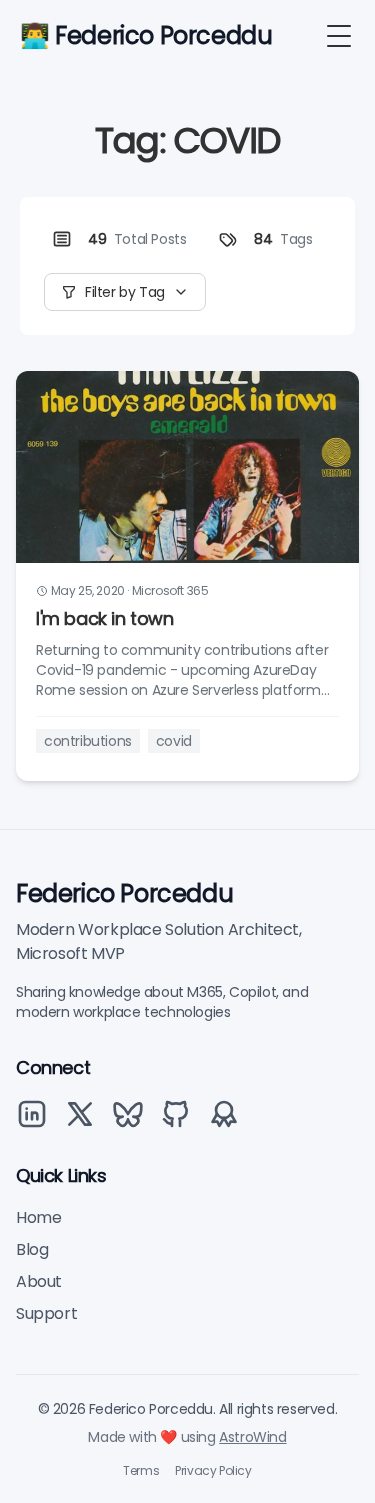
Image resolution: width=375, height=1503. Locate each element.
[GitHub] (176, 1114)
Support (46, 1313)
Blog (32, 1249)
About (39, 1281)
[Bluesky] (128, 1114)
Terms (141, 1471)
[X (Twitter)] (80, 1114)
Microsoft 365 (170, 590)
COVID (174, 741)
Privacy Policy (213, 1471)
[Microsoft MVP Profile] (224, 1114)
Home (38, 1217)
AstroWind (252, 1437)
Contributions (88, 741)
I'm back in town (105, 618)
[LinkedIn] (32, 1114)
